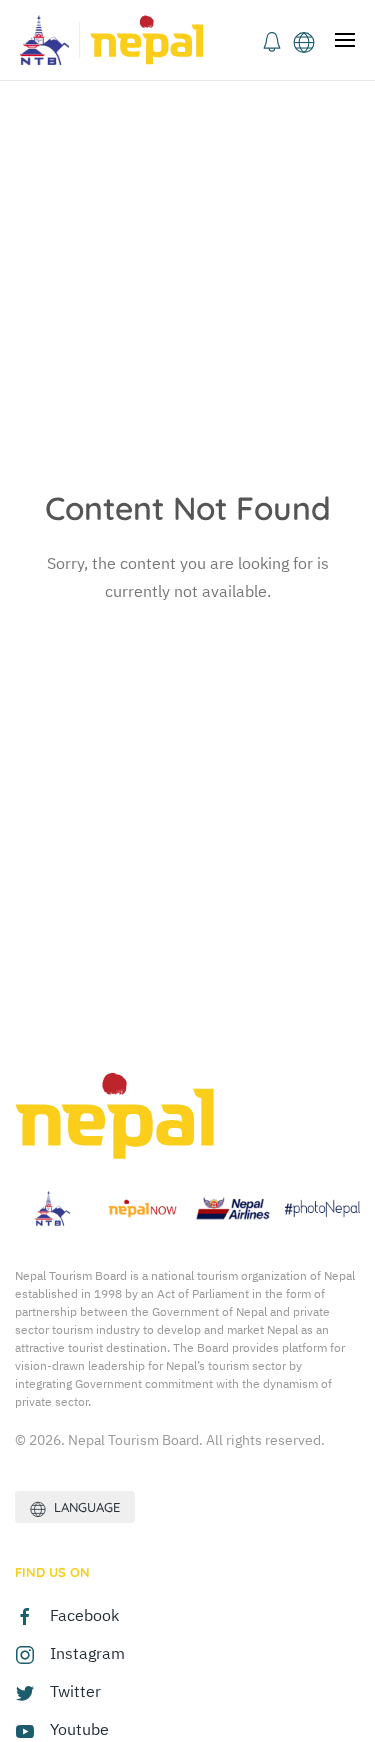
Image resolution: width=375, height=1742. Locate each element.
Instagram (87, 1653)
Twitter (75, 1691)
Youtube (79, 1729)
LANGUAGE (83, 1507)
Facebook (84, 1615)
